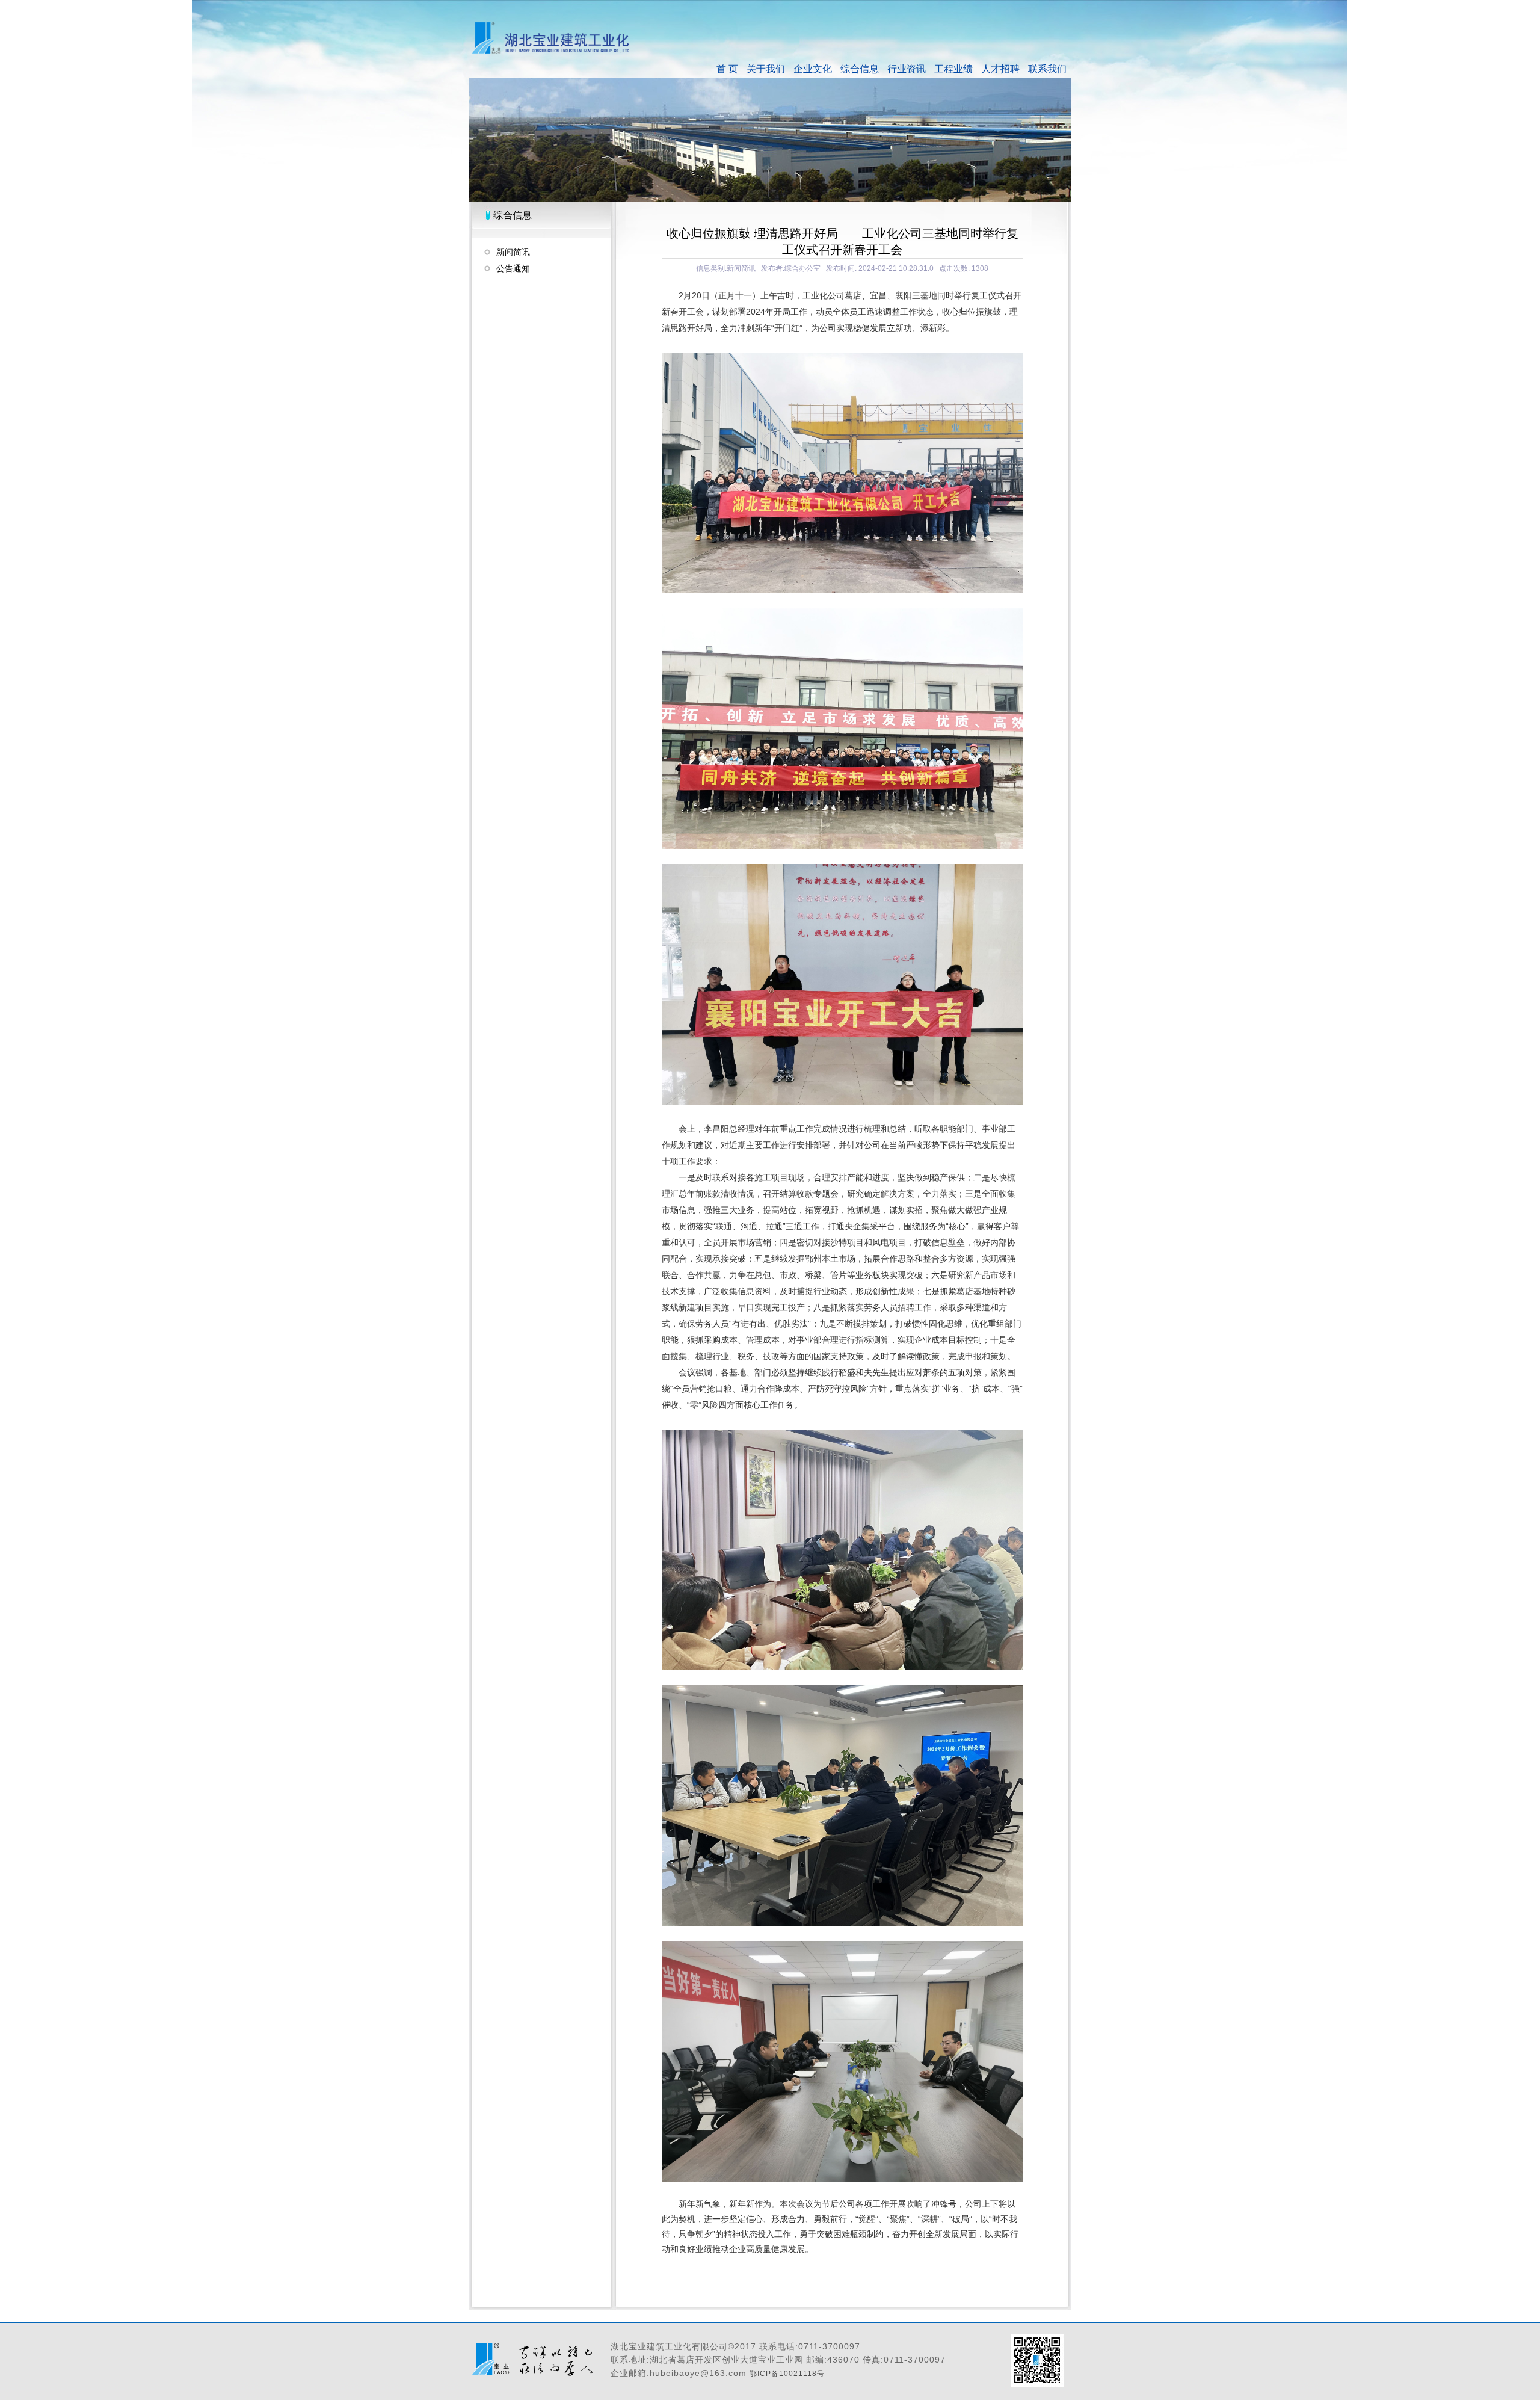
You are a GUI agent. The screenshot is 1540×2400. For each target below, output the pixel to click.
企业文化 (813, 69)
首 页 (727, 69)
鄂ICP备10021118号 (787, 2374)
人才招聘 (1000, 69)
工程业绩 (953, 69)
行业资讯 (907, 69)
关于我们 (766, 69)
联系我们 (1047, 69)
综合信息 (860, 69)
